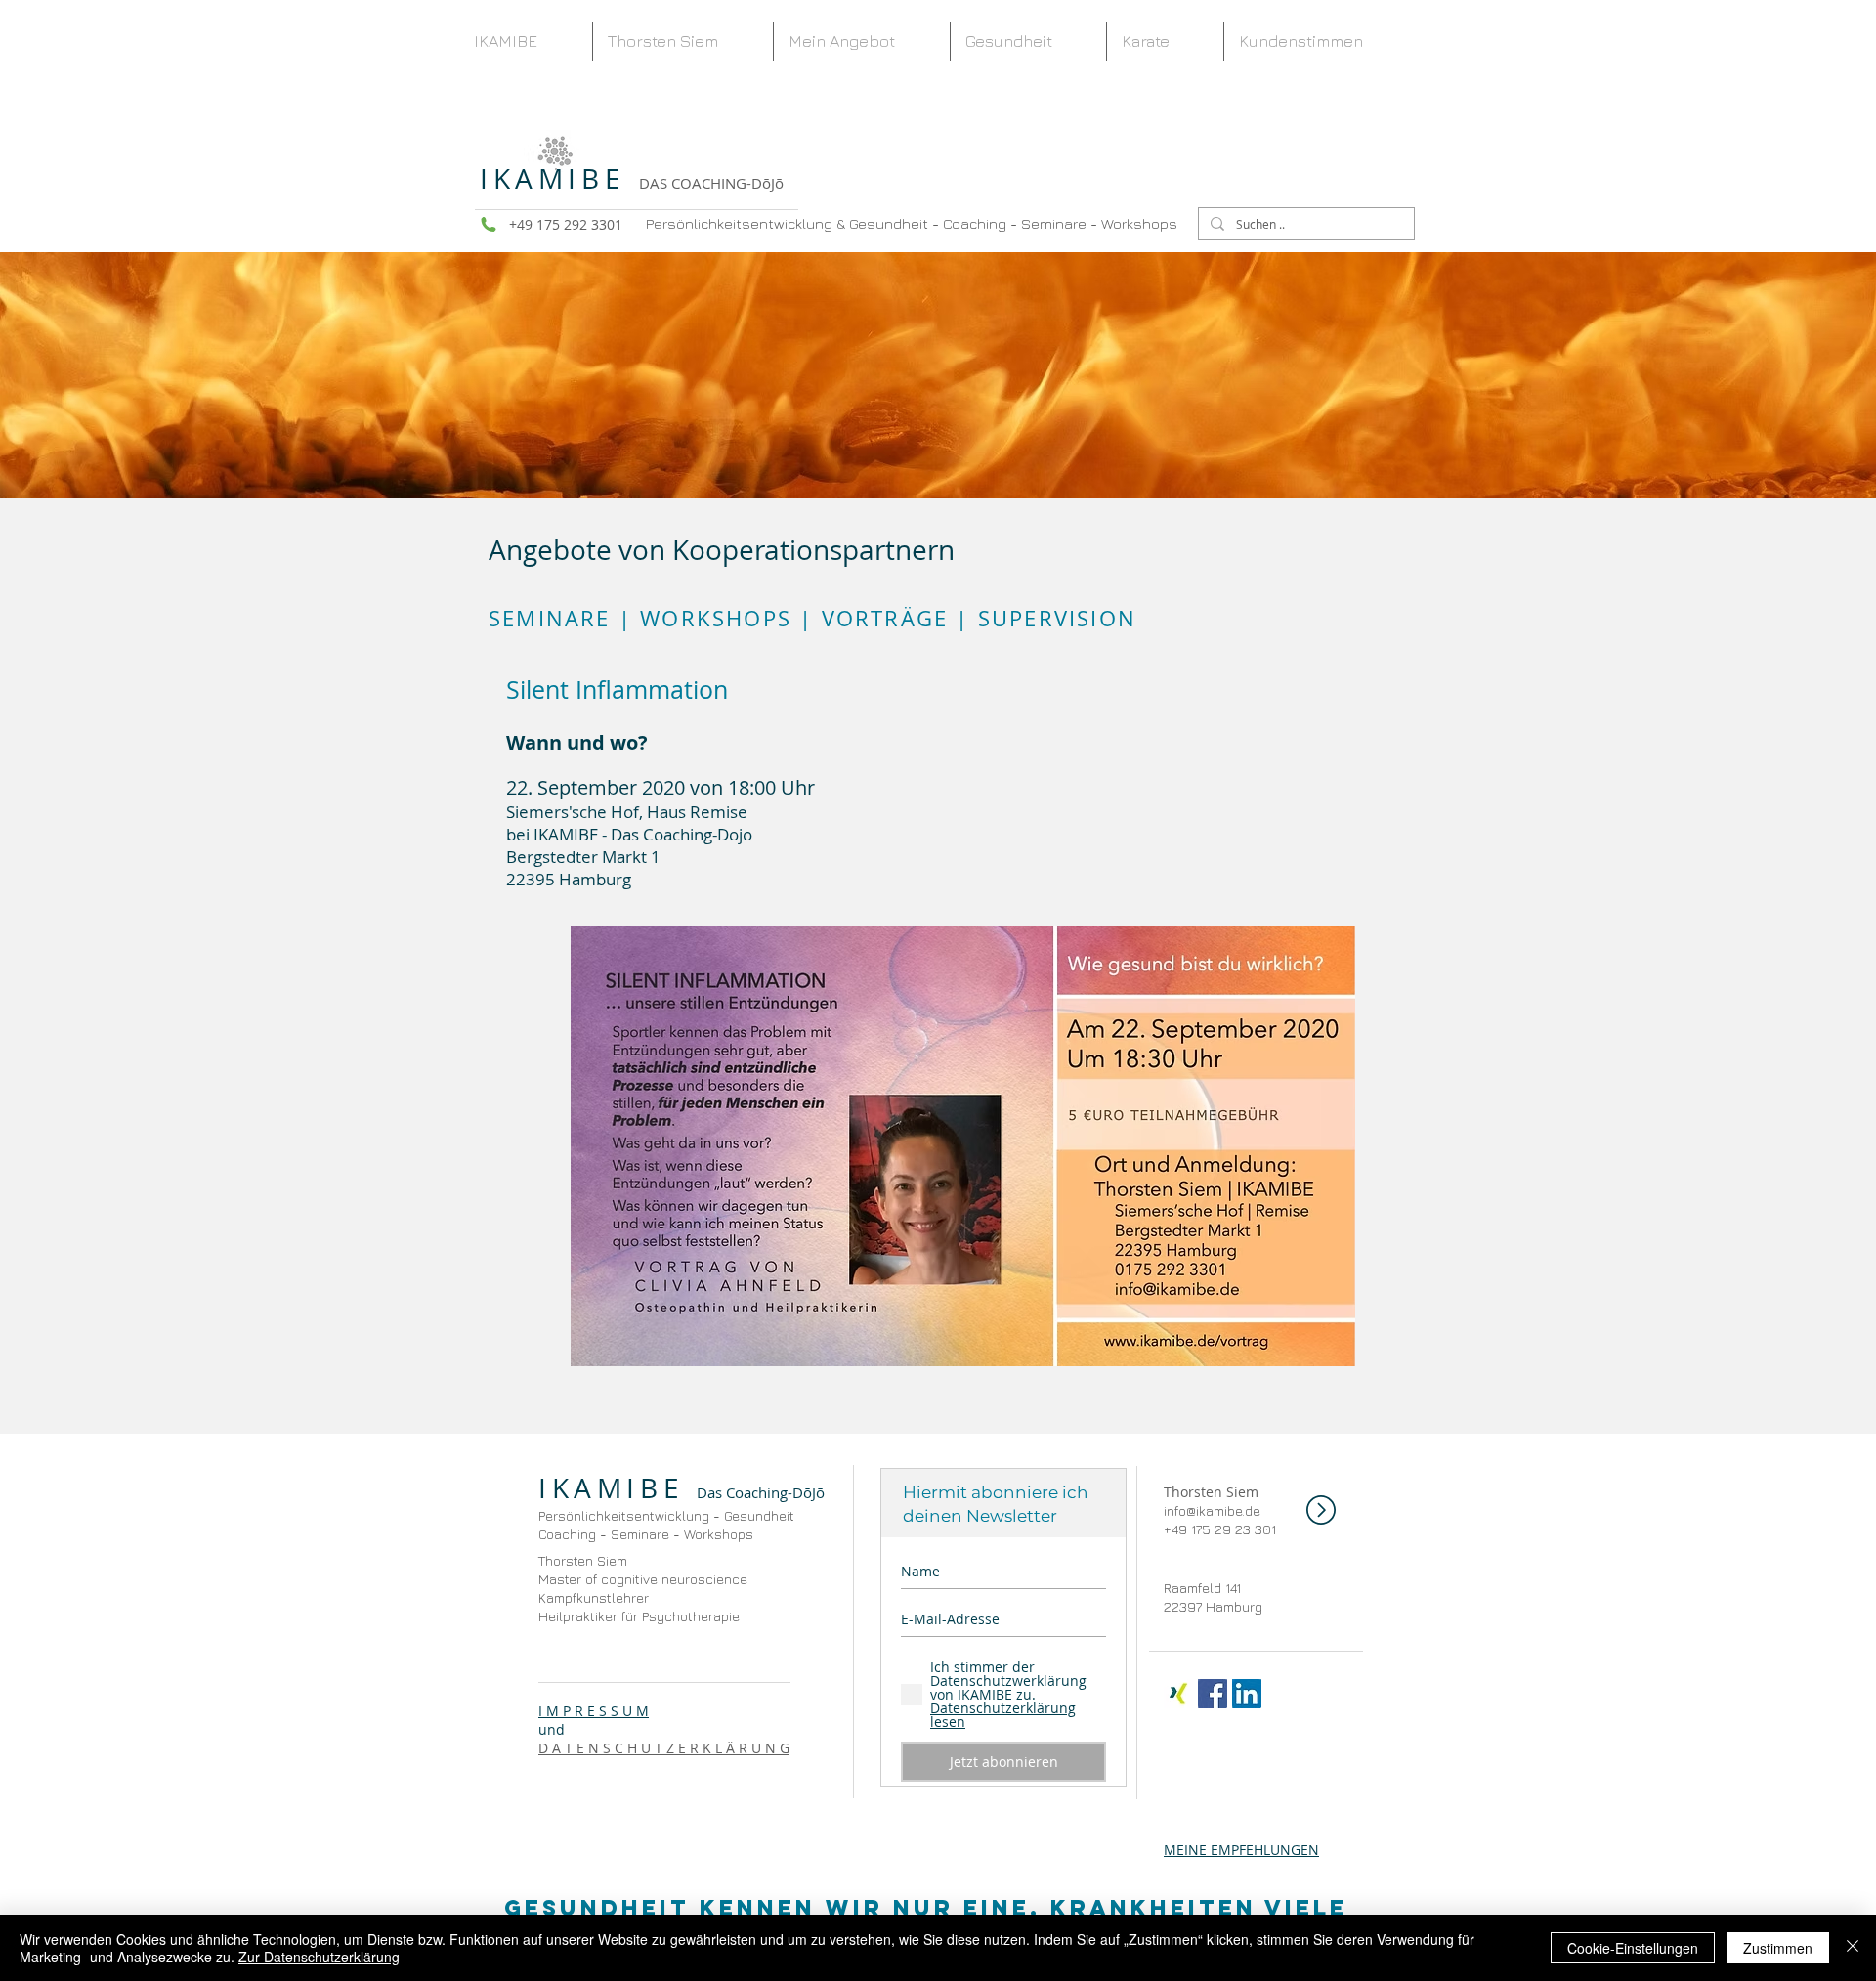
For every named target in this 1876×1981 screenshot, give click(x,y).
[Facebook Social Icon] (1213, 1694)
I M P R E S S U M (594, 1711)
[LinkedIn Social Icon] (1247, 1694)
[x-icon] (1178, 1694)
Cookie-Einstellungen (1633, 1948)
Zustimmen (1778, 1948)
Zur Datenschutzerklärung (319, 1957)
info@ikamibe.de (1212, 1510)
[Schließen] (1853, 1948)
